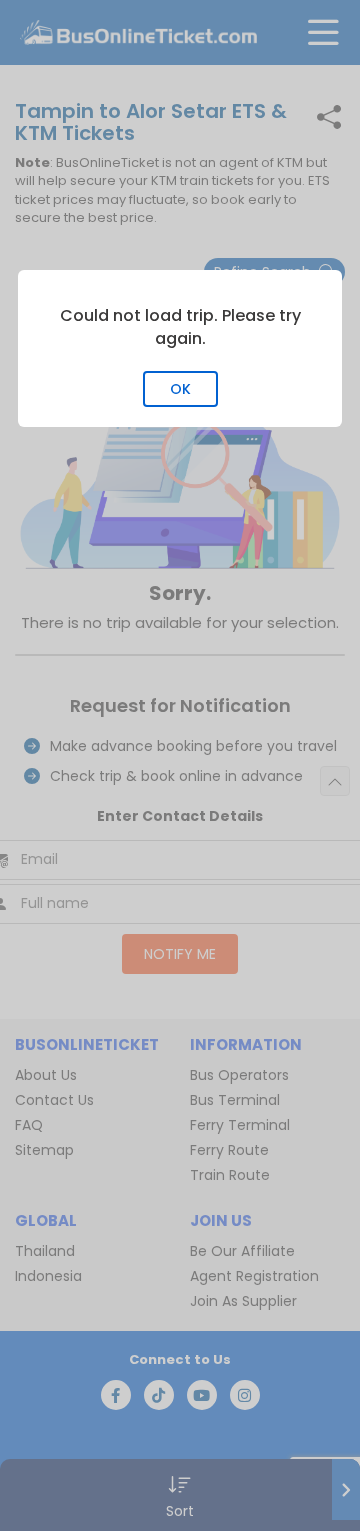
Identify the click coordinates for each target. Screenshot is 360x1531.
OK (180, 389)
